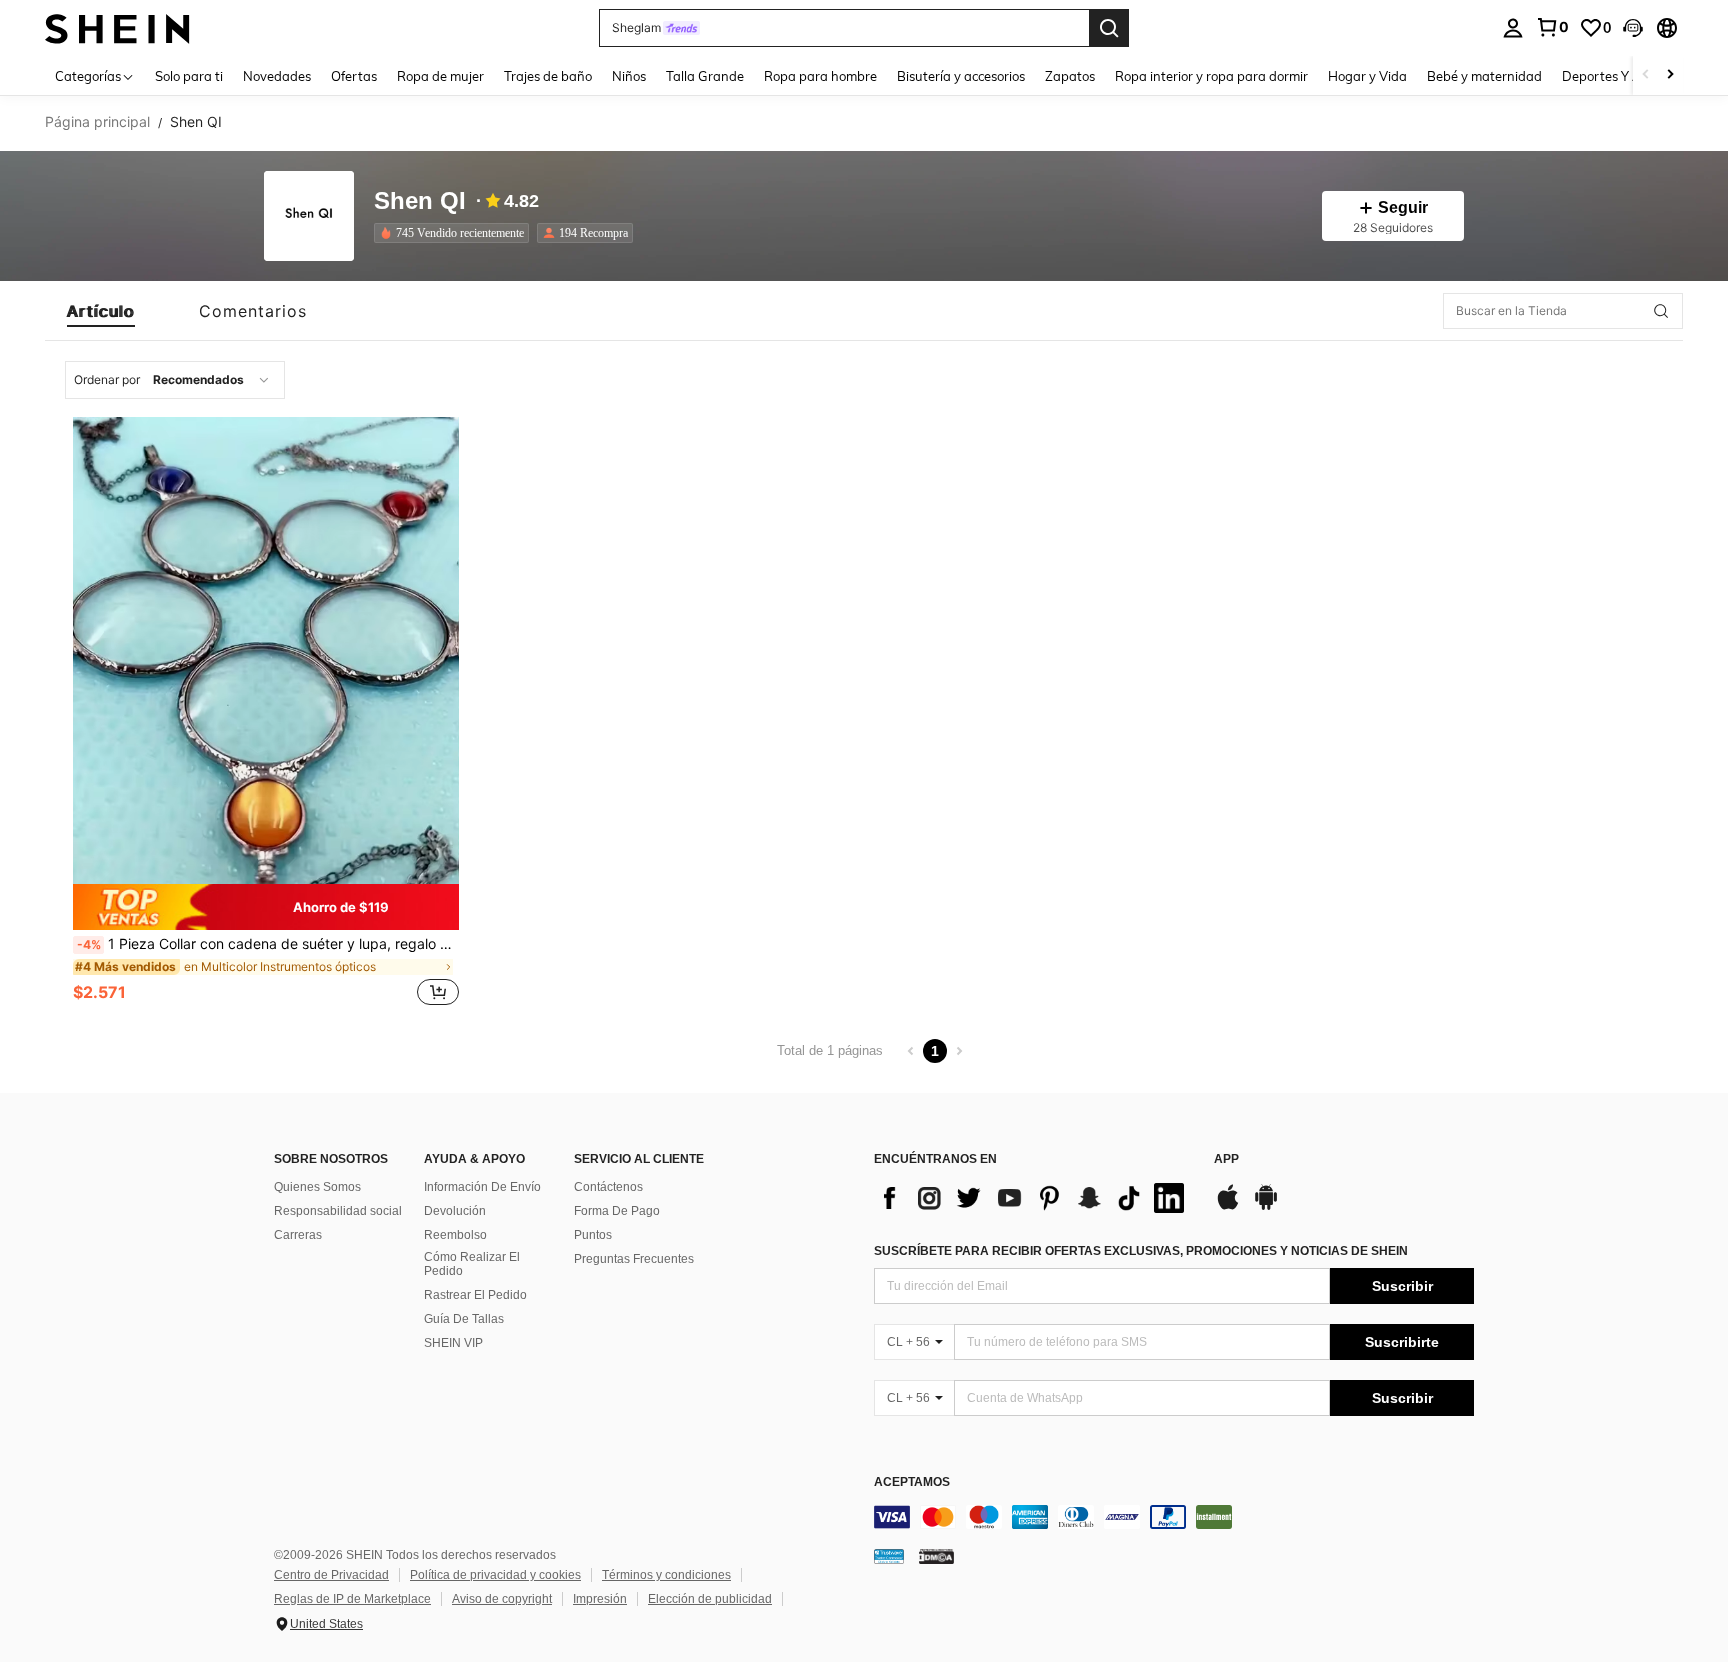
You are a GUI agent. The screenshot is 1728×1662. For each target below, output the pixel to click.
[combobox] (175, 380)
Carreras (298, 1235)
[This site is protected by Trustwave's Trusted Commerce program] (889, 1556)
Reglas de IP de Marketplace (352, 1599)
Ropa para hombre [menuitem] (820, 76)
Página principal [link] (97, 122)
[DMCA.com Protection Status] (936, 1556)
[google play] (1266, 1207)
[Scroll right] (1670, 75)
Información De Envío (482, 1187)
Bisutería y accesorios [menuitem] (961, 76)
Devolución (455, 1211)
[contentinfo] (1174, 1517)
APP (1226, 1159)
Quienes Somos (317, 1187)
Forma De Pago (617, 1211)
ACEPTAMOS (912, 1482)
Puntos (593, 1235)
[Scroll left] (1646, 75)
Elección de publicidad (710, 1599)
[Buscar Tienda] (1661, 311)
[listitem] (455, 233)
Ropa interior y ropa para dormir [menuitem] (1211, 76)
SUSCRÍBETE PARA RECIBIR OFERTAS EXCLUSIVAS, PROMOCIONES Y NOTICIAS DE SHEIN (1141, 1251)
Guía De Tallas (464, 1319)
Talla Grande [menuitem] (705, 76)
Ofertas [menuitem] (354, 76)
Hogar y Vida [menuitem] (1367, 76)
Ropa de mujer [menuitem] (440, 76)
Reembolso (455, 1235)
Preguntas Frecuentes (634, 1259)
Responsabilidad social (338, 1211)
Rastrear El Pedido (475, 1295)
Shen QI (420, 201)
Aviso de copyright (502, 1599)
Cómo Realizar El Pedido (472, 1264)
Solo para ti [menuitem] (189, 76)
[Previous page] (911, 1051)
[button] (1633, 28)
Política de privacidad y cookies (495, 1575)
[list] (1034, 1198)
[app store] (1228, 1207)
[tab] (101, 311)
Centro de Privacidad (331, 1575)
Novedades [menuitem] (277, 76)
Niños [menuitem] (629, 76)
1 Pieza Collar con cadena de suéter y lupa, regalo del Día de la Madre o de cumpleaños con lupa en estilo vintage (268, 944)
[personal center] (1513, 28)
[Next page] (959, 1051)
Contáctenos (608, 1187)
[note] (266, 906)
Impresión (600, 1599)
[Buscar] (1109, 28)
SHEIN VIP (453, 1343)
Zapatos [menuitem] (1070, 76)
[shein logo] (117, 27)
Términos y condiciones (666, 1575)
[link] (1552, 27)
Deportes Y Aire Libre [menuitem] (1626, 76)
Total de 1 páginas (830, 1050)
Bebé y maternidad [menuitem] (1484, 76)
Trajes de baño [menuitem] (548, 76)
